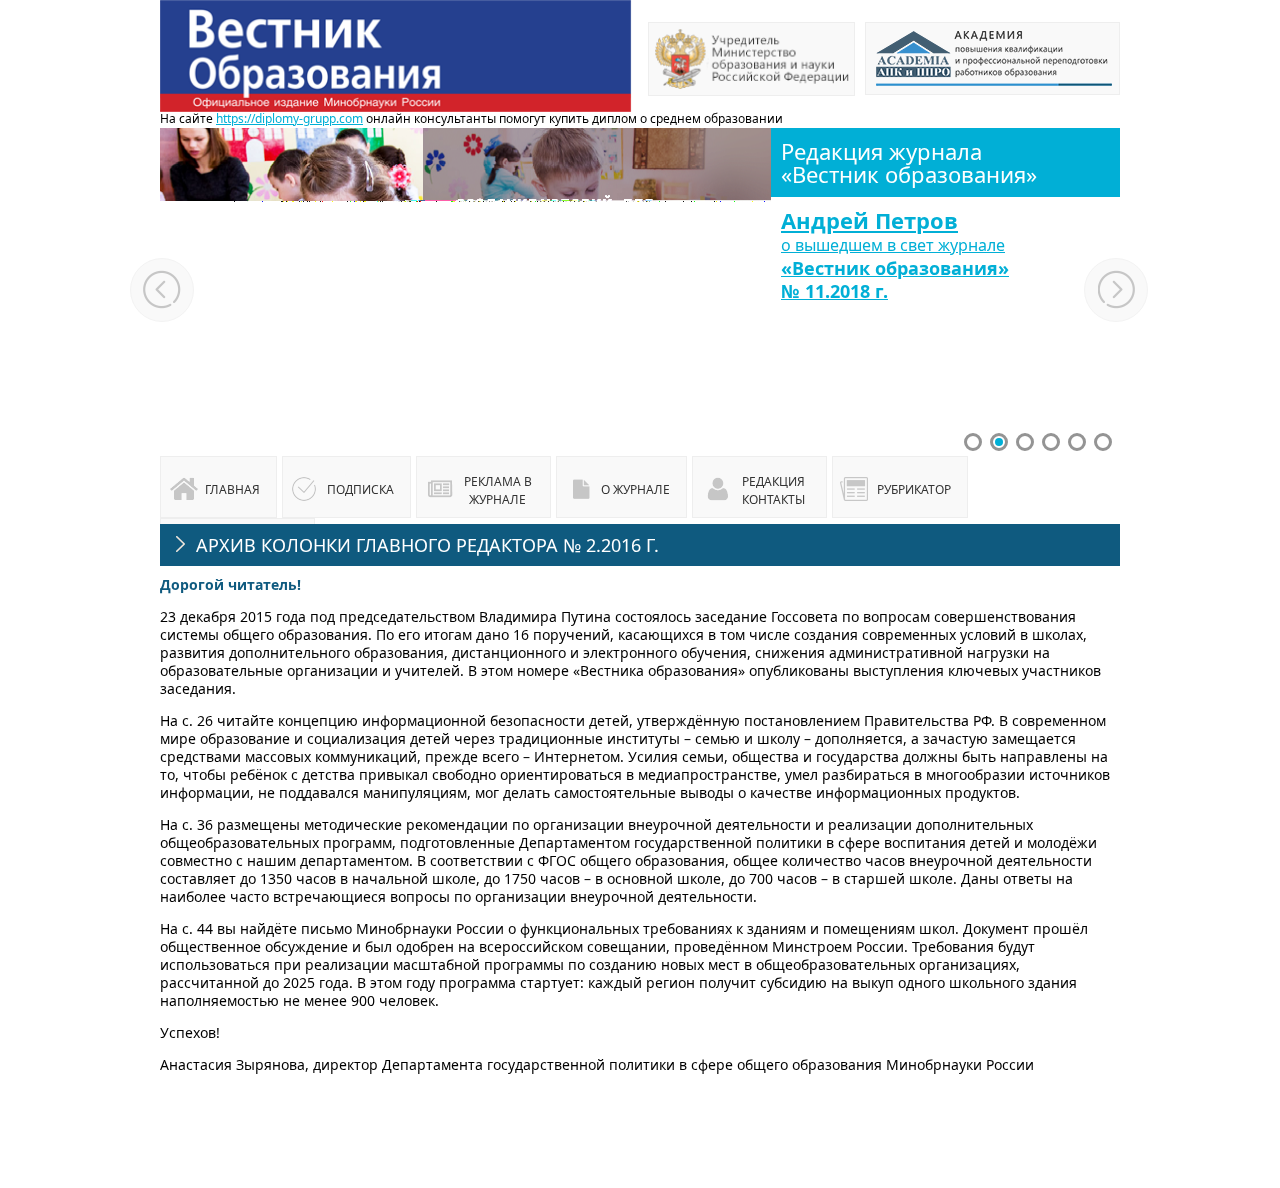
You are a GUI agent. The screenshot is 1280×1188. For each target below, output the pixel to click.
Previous (162, 290)
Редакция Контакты (773, 490)
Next (1117, 290)
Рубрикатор (914, 489)
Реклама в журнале (498, 490)
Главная (232, 489)
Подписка (360, 489)
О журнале (635, 489)
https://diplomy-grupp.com (289, 118)
